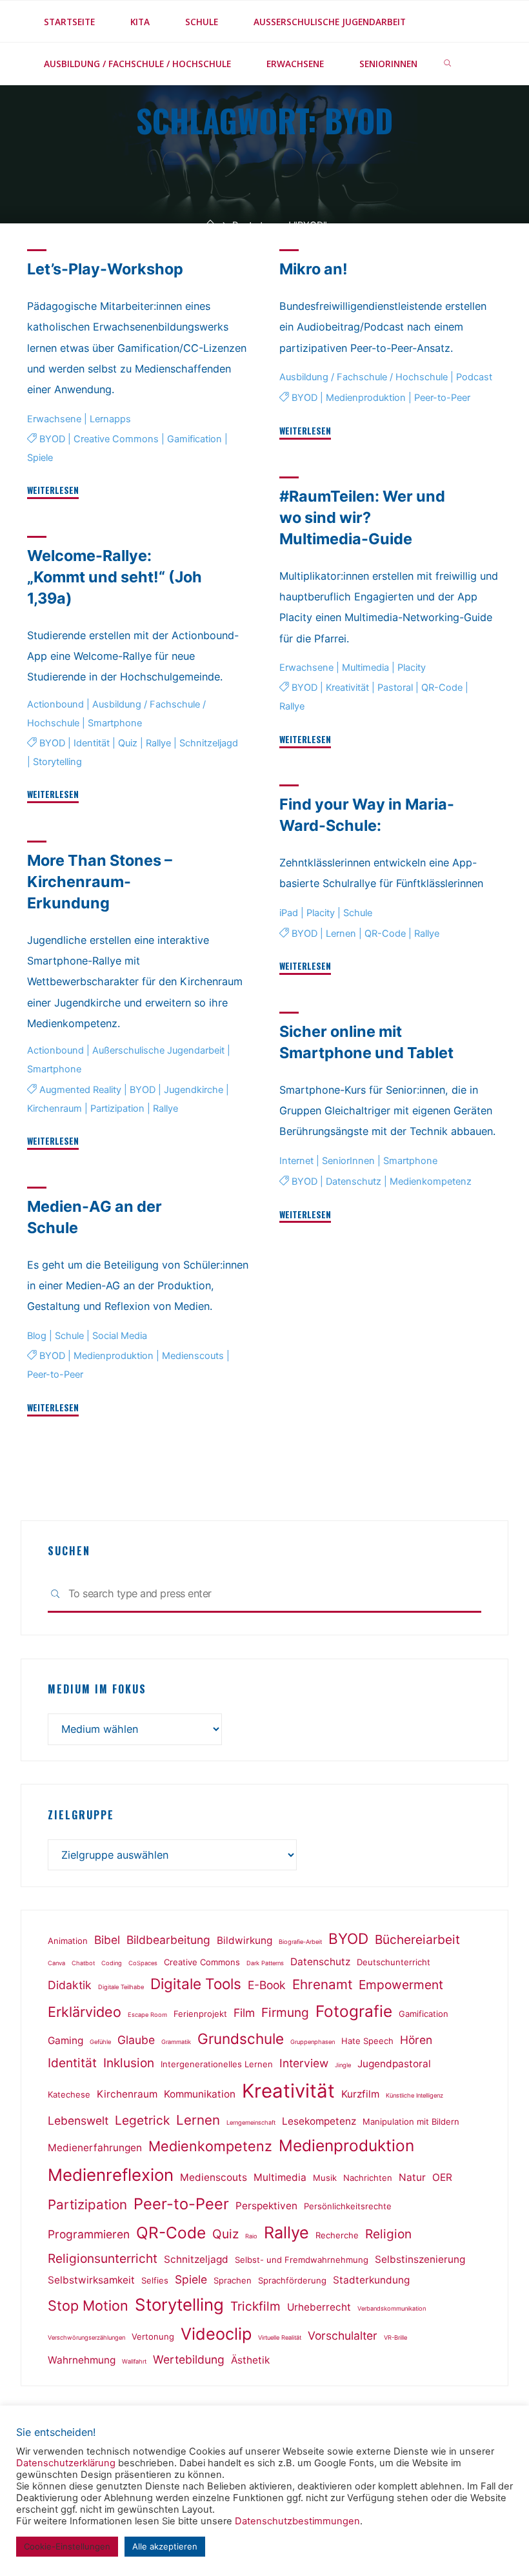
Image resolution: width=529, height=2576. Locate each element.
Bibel (107, 1940)
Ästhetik (250, 2360)
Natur (412, 2177)
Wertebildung (189, 2359)
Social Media (120, 1336)
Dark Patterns (265, 1963)
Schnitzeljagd (208, 743)
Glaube (136, 2040)
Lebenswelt (78, 2121)
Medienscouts (192, 1356)
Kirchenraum (55, 1108)
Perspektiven (266, 2206)
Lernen (341, 934)
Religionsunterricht (103, 2258)
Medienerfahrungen (95, 2148)
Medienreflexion (111, 2175)
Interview (304, 2063)
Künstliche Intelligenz (414, 2095)
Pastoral (395, 688)
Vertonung (153, 2336)
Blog (37, 1336)
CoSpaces (143, 1963)
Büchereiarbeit (417, 1939)
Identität (91, 743)
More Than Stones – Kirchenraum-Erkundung (100, 882)
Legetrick (142, 2120)
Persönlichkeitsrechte (348, 2206)
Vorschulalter (343, 2336)
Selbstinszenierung (420, 2259)
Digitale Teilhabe (121, 1987)
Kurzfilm (360, 2094)
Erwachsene (54, 419)
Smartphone (115, 723)
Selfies (155, 2280)
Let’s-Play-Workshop (105, 269)
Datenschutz (354, 1182)
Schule (358, 913)
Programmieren (89, 2234)
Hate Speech (367, 2041)
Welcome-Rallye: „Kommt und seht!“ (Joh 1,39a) (115, 577)
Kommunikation (200, 2094)
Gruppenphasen (313, 2042)
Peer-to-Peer (442, 398)
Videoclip (216, 2334)
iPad (289, 913)
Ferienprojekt (200, 2014)
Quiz (127, 743)
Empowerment (401, 1985)
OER (442, 2177)
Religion (388, 2234)
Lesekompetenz (319, 2121)
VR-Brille (395, 2337)
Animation (68, 1941)
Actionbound (55, 704)
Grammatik (176, 2042)
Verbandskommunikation (392, 2308)
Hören (416, 2040)
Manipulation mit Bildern (411, 2121)
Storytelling (57, 762)
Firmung (285, 2012)
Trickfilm (255, 2306)
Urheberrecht (319, 2307)
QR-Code (442, 688)
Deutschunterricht (394, 1962)
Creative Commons (115, 439)
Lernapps (110, 419)
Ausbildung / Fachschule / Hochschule (364, 377)
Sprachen (233, 2280)
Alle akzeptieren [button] (165, 2546)
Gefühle (100, 2042)
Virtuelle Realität (280, 2337)
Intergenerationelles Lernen (217, 2064)
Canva (56, 1963)
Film (244, 2013)
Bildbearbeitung (168, 1940)
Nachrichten (368, 2178)
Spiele (40, 458)
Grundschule (241, 2039)
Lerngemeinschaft (251, 2122)
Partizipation (117, 1108)
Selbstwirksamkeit (91, 2280)
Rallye (292, 706)
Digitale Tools (196, 1984)
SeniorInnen (348, 1161)
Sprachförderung (292, 2280)
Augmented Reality (80, 1089)
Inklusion (129, 2063)
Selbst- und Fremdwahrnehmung (302, 2260)
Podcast (474, 377)
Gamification (194, 439)
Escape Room (147, 2015)
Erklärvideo (85, 2012)
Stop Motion (88, 2305)
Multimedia (365, 668)
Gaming (65, 2040)
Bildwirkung (245, 1940)
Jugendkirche (193, 1089)
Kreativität (347, 688)
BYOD (52, 439)
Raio (251, 2236)
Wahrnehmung (82, 2360)
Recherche (337, 2235)
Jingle (343, 2065)
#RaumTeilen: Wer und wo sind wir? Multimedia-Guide (362, 517)
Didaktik (70, 1985)
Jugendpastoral (394, 2064)
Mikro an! (314, 269)
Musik (325, 2178)
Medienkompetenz (431, 1182)
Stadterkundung (371, 2280)
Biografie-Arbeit (300, 1942)
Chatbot (83, 1963)
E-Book (267, 1985)
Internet (296, 1161)
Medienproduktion (366, 398)
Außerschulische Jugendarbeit (158, 1050)
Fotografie (354, 2011)
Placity (412, 668)
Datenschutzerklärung (66, 2463)
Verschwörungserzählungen (86, 2337)
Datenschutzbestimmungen (297, 2521)
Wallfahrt (134, 2361)
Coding (112, 1963)
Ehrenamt (322, 1984)
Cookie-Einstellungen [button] (67, 2546)
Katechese (69, 2094)
